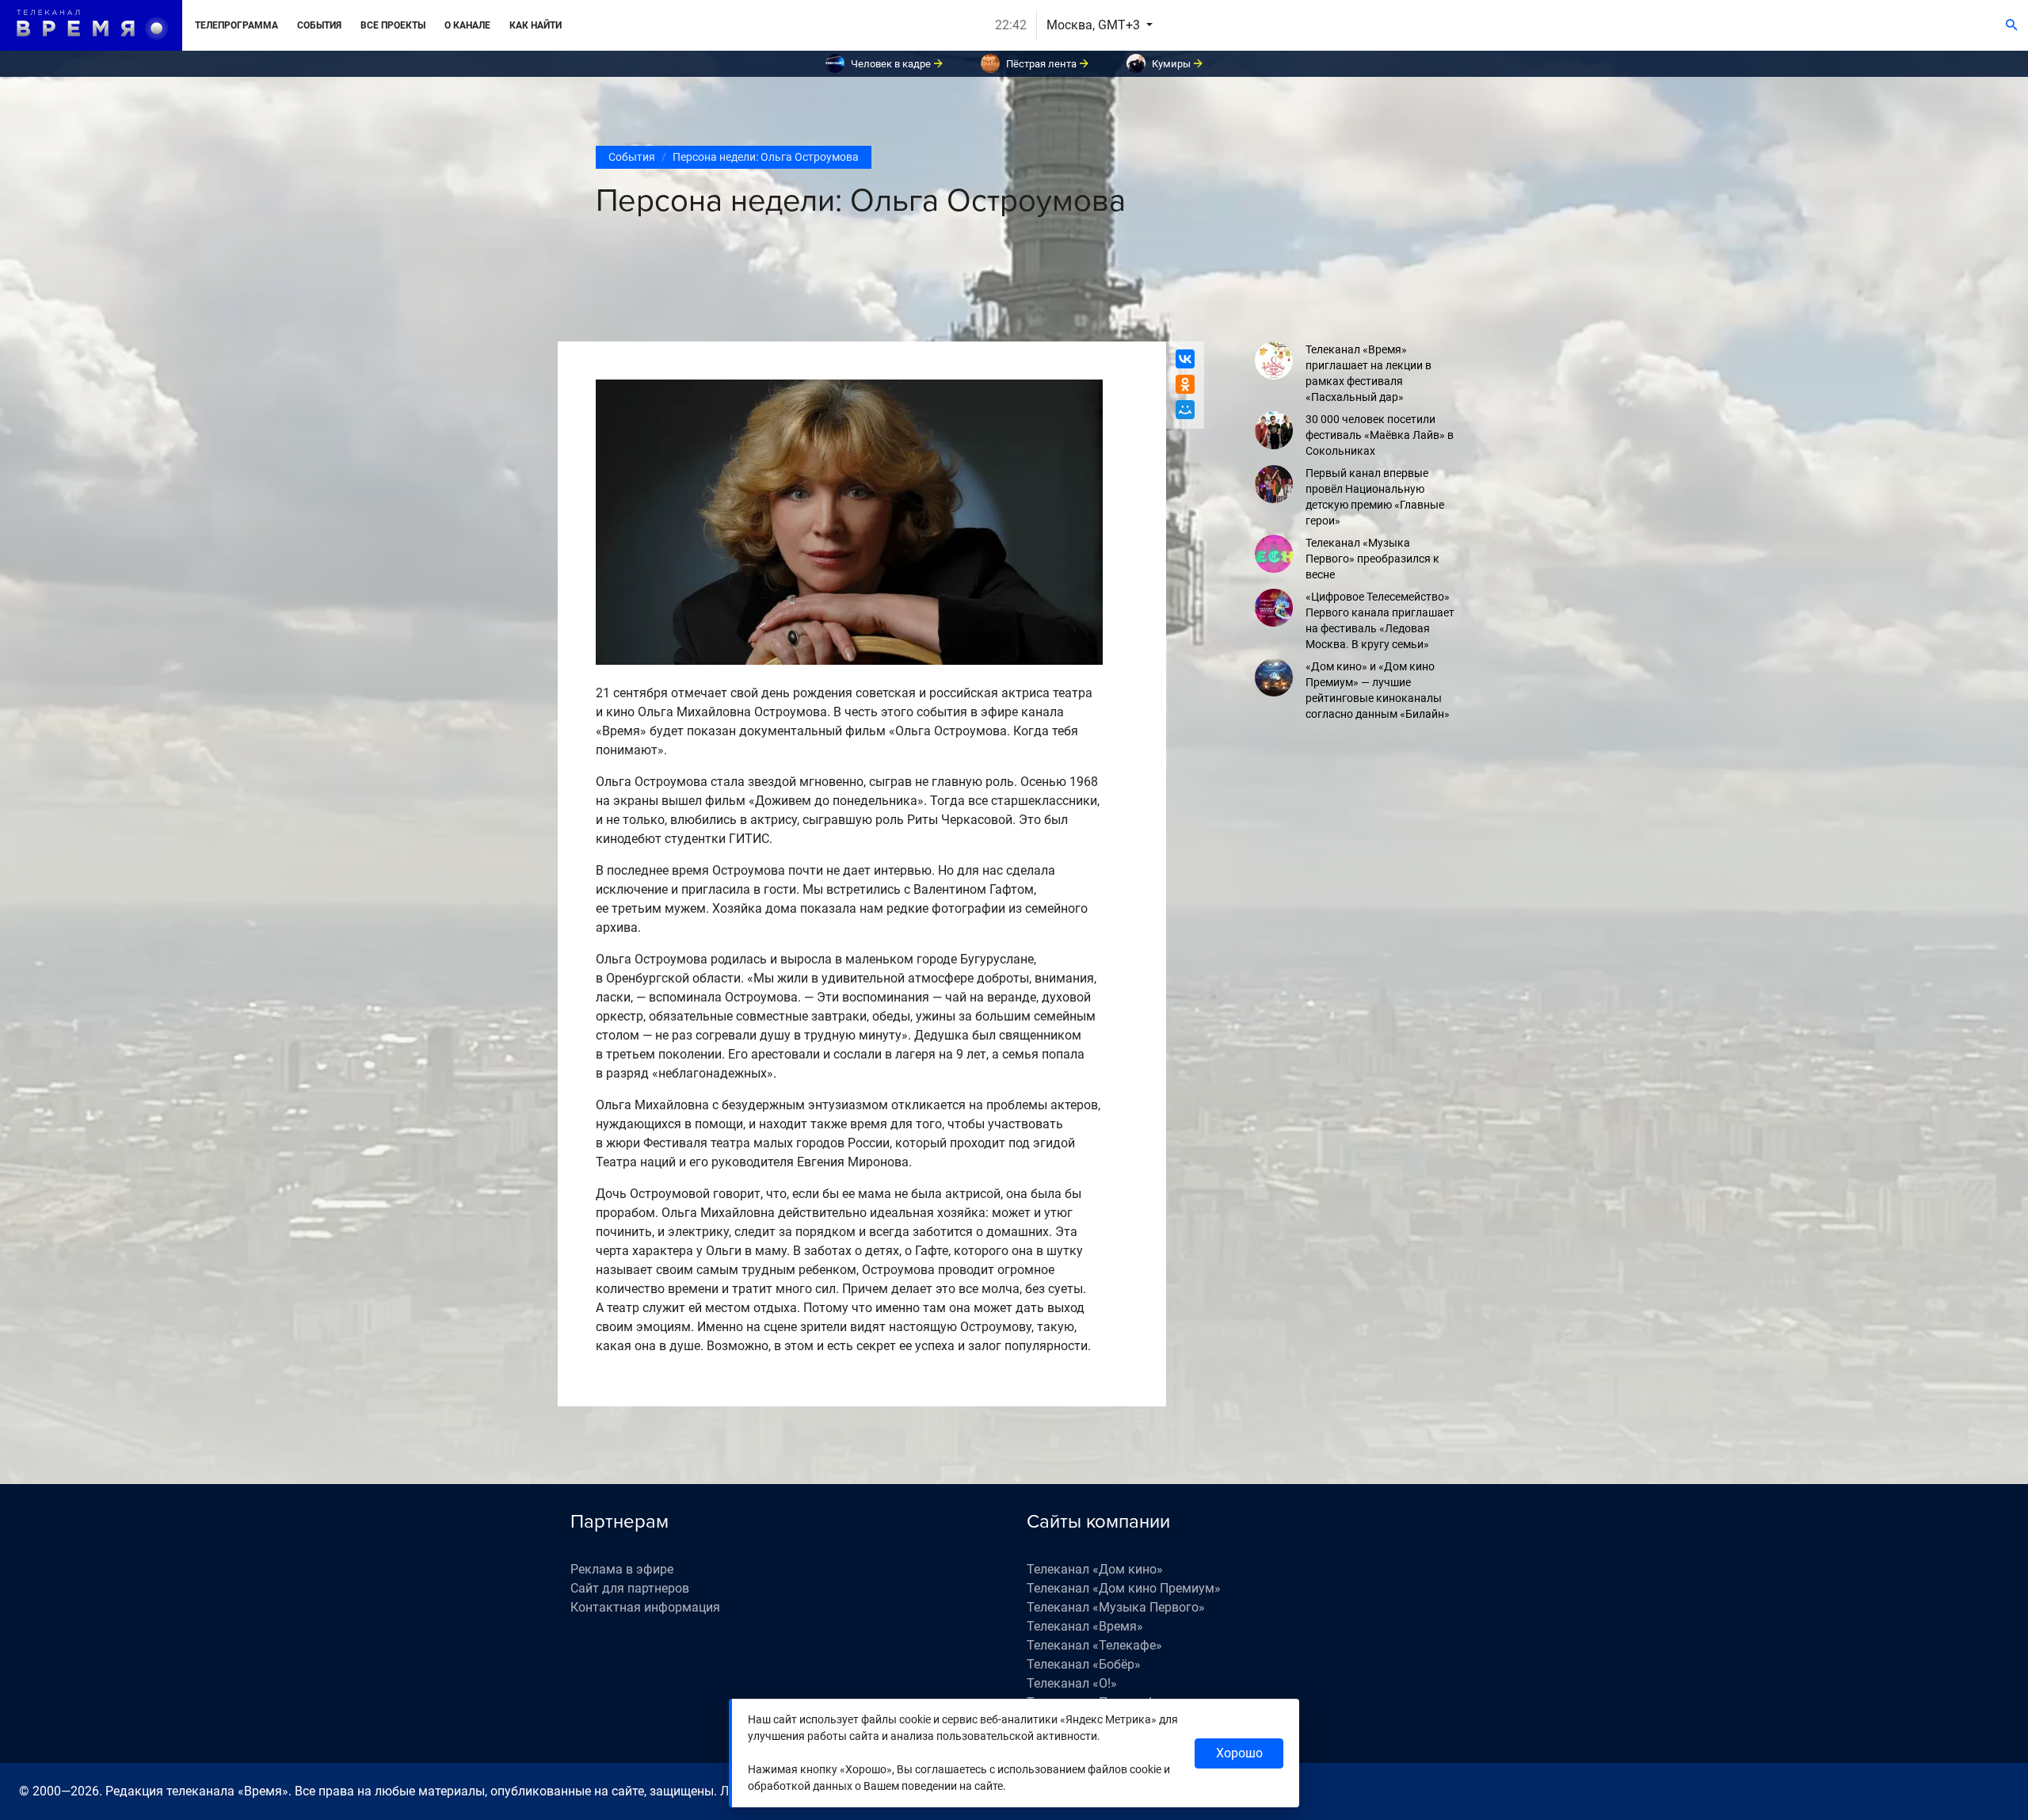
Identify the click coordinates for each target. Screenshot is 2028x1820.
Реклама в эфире (622, 1569)
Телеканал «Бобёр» (1084, 1664)
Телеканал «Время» (1085, 1626)
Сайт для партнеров (630, 1588)
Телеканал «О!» (1072, 1683)
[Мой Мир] (1185, 410)
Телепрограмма (236, 25)
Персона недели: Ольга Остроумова (766, 157)
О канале (467, 25)
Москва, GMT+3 (1095, 25)
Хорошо (1239, 1753)
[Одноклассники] (1185, 384)
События (319, 25)
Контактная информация (645, 1607)
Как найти (536, 25)
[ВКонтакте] (1185, 359)
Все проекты (393, 25)
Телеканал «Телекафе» (1094, 1645)
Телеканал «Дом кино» (1095, 1569)
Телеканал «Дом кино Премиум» (1124, 1588)
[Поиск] (2012, 25)
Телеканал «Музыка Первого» (1116, 1607)
